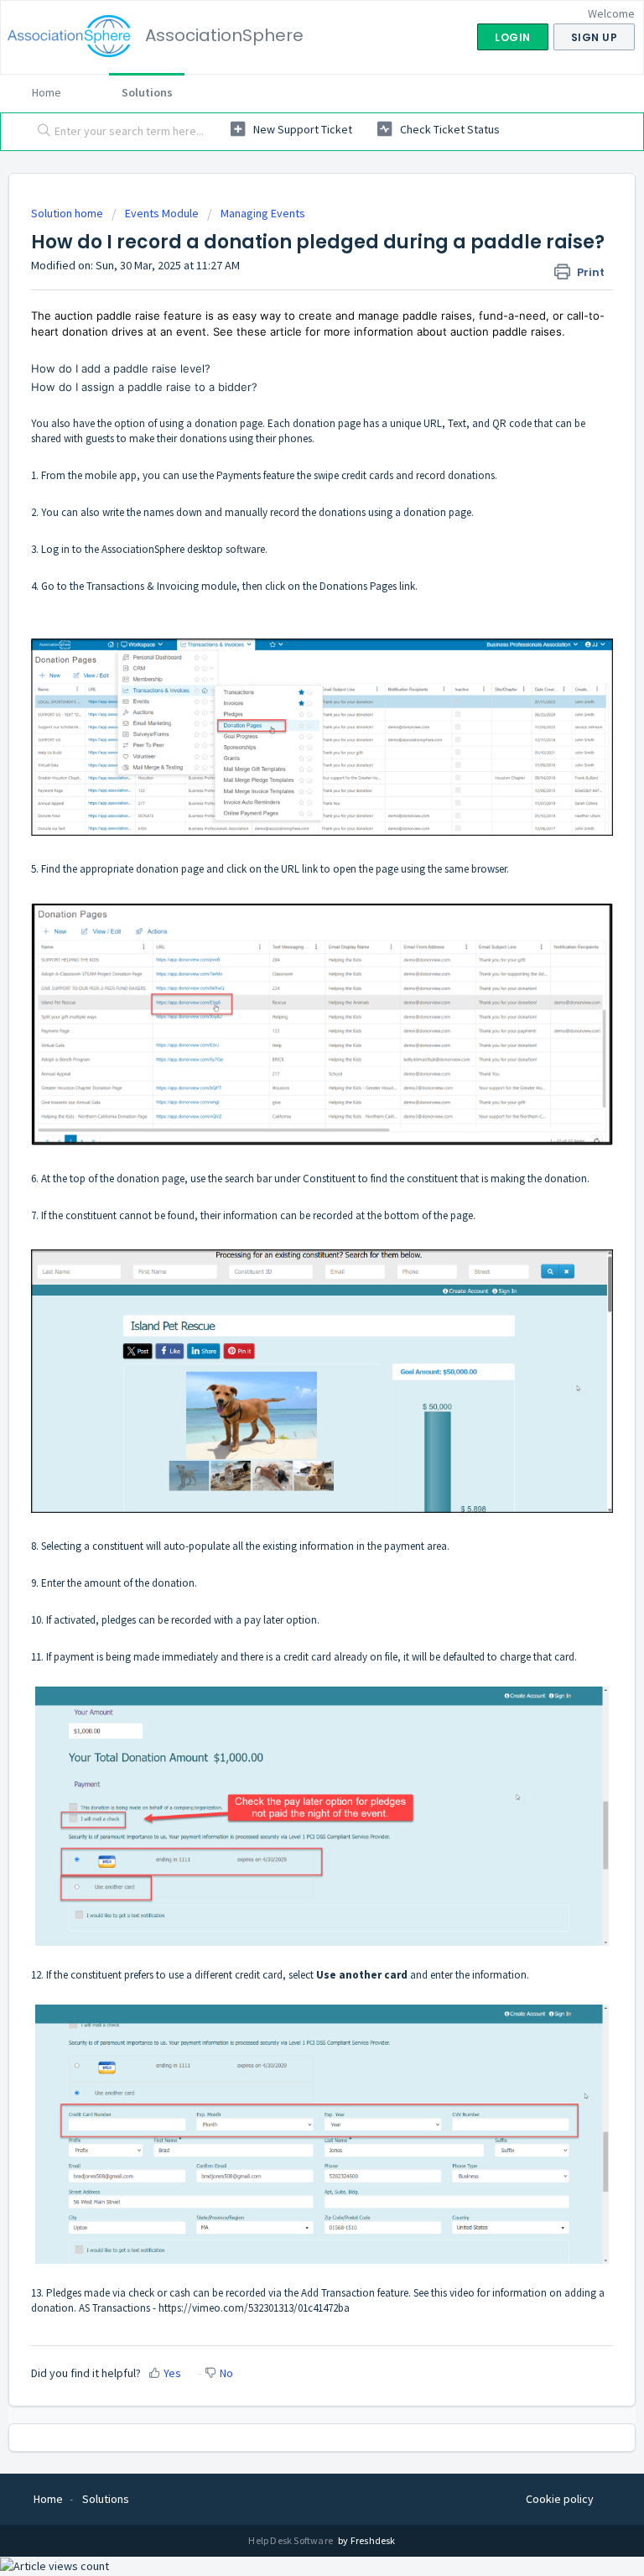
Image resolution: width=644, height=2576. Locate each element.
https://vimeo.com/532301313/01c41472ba (254, 2308)
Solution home (68, 213)
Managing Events (263, 213)
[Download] (291, 1310)
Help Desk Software (291, 2540)
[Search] (40, 132)
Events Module (162, 213)
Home (47, 92)
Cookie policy (560, 2499)
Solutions (147, 92)
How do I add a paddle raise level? (121, 368)
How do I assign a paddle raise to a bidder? (144, 387)
